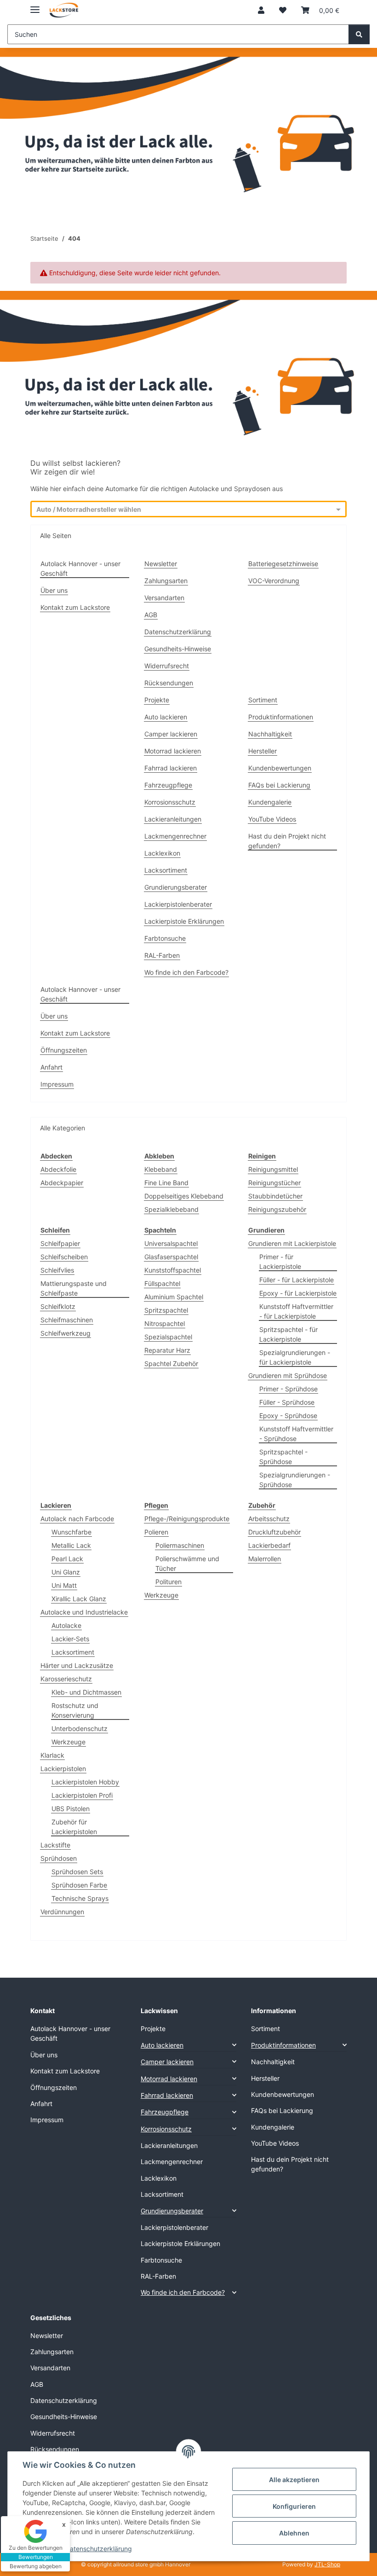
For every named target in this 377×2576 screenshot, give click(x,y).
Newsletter (161, 564)
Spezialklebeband (171, 1209)
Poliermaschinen (180, 1545)
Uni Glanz (66, 1572)
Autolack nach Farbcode (77, 1519)
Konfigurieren (294, 2506)
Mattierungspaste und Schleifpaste (74, 1288)
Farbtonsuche (165, 938)
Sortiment (263, 700)
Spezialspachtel (168, 1337)
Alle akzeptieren (294, 2480)
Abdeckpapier (62, 1183)
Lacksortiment (166, 870)
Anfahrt (51, 1067)
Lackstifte (55, 1845)
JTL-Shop (327, 2564)
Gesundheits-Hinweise (178, 649)
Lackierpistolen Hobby (85, 1782)
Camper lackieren (171, 734)
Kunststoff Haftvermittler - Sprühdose (296, 1434)
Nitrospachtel (165, 1323)
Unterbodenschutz (80, 1728)
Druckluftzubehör (274, 1532)
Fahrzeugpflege (168, 785)
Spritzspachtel (166, 1310)
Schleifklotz (58, 1306)
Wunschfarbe (71, 1532)
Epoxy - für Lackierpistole (298, 1293)
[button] (261, 10)
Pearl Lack (67, 1559)
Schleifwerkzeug (66, 1333)
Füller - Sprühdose (287, 1402)
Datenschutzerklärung (99, 2549)
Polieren (156, 1532)
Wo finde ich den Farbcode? (186, 972)
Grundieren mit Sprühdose (288, 1375)
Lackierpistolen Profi (82, 1795)
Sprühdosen (59, 1858)
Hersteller (263, 751)
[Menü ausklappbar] (35, 6)
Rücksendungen (169, 683)
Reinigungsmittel (273, 1169)
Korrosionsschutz (170, 802)
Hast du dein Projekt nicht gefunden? (287, 841)
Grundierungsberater (176, 887)
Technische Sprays (80, 1898)
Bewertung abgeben (36, 2566)
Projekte (157, 700)
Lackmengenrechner (175, 836)
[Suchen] (359, 34)
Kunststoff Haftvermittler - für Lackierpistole (296, 1311)
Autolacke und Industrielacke (84, 1612)
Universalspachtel (171, 1243)
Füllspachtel (162, 1283)
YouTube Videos (272, 819)
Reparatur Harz (167, 1350)
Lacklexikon (162, 853)
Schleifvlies (57, 1270)
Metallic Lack (71, 1545)
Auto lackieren (166, 717)
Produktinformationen (281, 717)
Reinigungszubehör (277, 1209)
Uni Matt (64, 1585)
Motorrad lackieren (173, 751)
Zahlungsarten (166, 581)
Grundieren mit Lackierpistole (292, 1243)
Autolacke (66, 1625)
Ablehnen (294, 2533)
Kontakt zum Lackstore (75, 607)
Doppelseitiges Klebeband (184, 1196)
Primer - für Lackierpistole (280, 1262)
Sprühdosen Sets (77, 1872)
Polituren (169, 1582)
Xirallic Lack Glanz (79, 1599)
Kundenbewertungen (280, 768)
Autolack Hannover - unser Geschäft (80, 568)
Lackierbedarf (269, 1545)
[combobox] (180, 510)
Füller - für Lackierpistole (297, 1280)
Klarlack (52, 1755)
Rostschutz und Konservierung (75, 1710)
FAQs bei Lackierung (279, 785)
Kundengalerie (270, 802)
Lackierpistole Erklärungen (184, 921)
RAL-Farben (162, 955)
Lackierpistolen (63, 1768)
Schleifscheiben (64, 1257)
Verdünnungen (62, 1912)
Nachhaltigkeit (270, 734)
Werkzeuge (69, 1742)
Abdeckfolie (58, 1169)
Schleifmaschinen (67, 1320)
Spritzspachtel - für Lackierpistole (288, 1334)
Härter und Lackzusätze (77, 1665)
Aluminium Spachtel (174, 1297)
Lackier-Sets (70, 1639)
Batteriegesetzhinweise (283, 564)
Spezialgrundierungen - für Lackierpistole (295, 1357)
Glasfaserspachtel (171, 1257)
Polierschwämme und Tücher (187, 1563)
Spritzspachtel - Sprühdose (283, 1457)
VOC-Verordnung (274, 581)
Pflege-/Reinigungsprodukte (187, 1519)
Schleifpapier (60, 1243)
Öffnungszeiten (64, 1050)
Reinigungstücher (274, 1183)
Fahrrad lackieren (171, 768)
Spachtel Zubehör (171, 1363)
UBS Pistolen (71, 1809)
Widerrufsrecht (167, 666)
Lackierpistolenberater (178, 904)
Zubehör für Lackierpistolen (74, 1827)
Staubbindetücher (275, 1196)
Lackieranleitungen (173, 819)
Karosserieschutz (66, 1679)
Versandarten (164, 598)
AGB (151, 615)
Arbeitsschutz (269, 1519)
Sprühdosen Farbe (79, 1885)
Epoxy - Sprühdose (288, 1415)
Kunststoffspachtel (173, 1270)
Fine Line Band (166, 1183)
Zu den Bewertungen (36, 2548)
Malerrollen (265, 1559)
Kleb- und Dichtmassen (86, 1692)
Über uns (54, 590)
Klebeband (161, 1169)
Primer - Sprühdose (288, 1389)
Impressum (57, 1084)
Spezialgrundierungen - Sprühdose (295, 1480)
